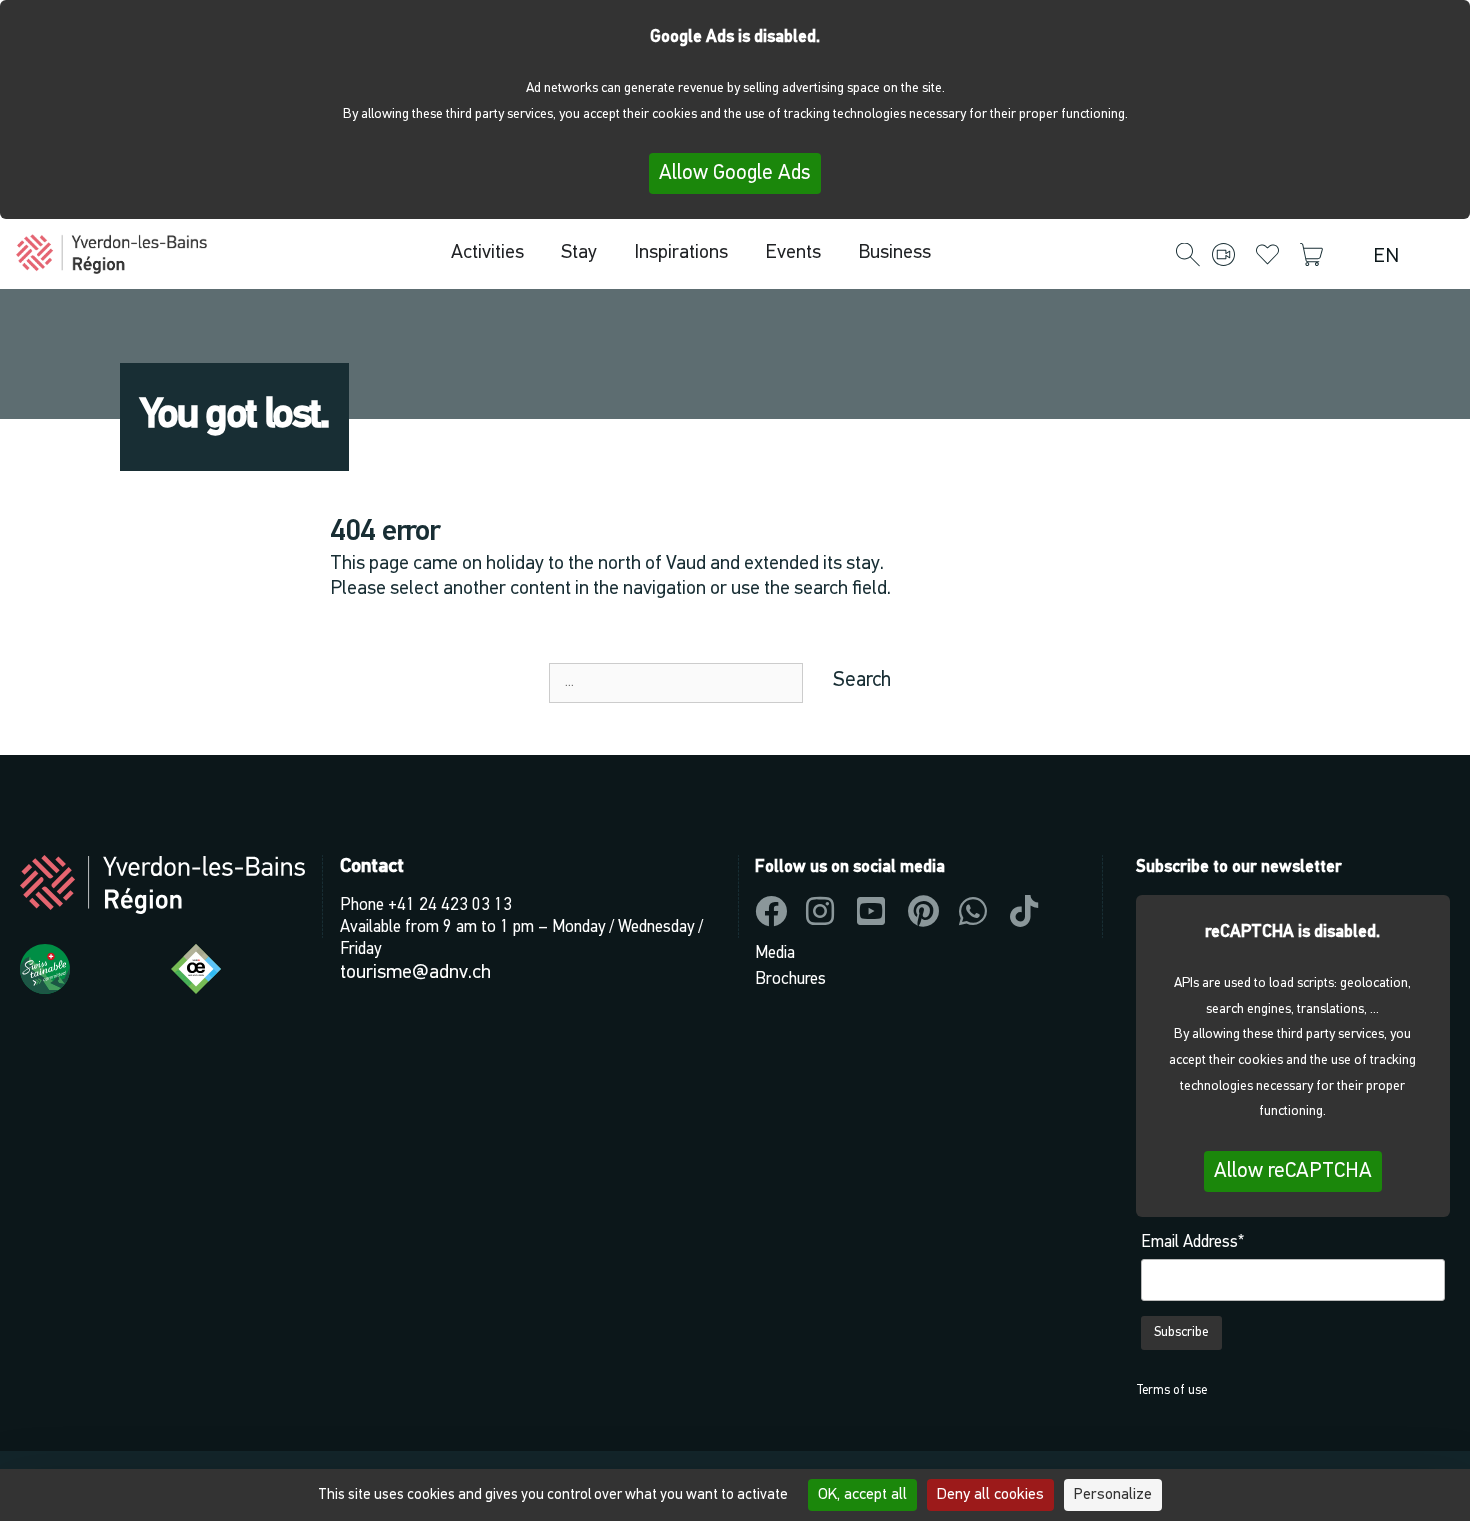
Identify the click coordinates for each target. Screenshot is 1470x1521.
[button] (1188, 256)
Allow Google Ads (735, 173)
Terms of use (1171, 1390)
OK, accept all (862, 1495)
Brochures (790, 979)
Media (775, 953)
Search (862, 680)
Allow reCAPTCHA (1293, 1171)
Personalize (1113, 1495)
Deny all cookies (990, 1495)
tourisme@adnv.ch (415, 973)
